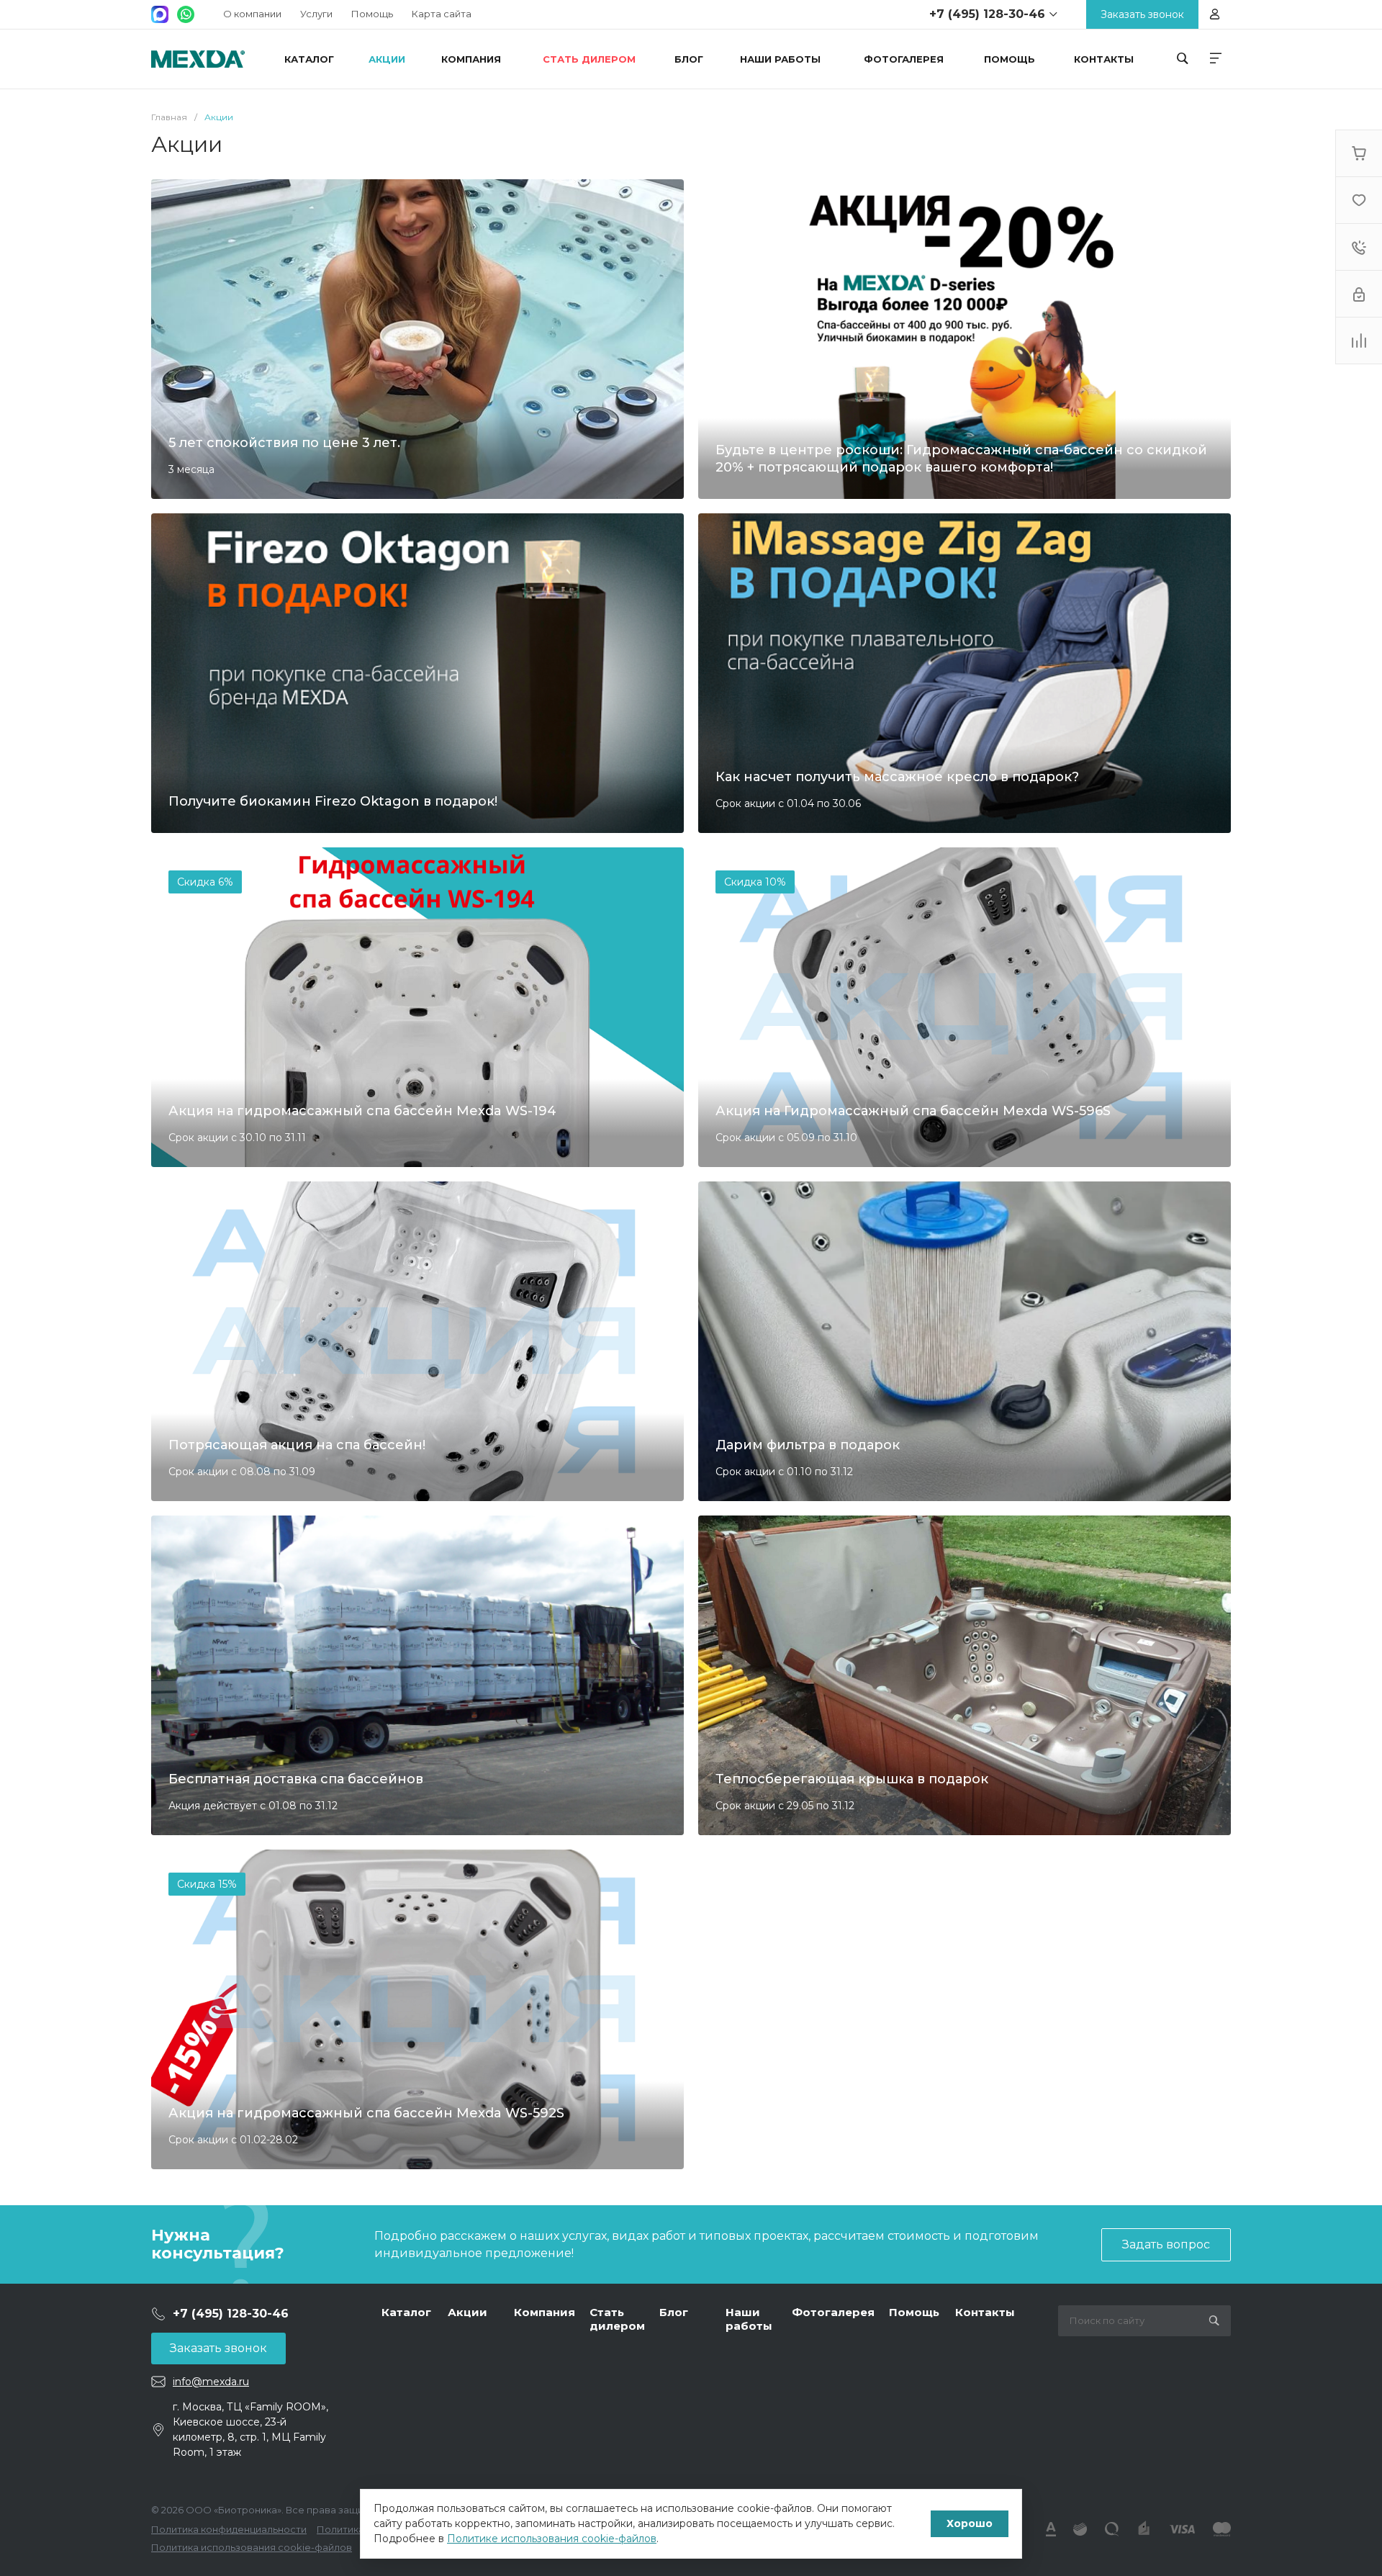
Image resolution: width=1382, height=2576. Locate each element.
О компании (252, 14)
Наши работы (749, 2319)
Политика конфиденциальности (229, 2529)
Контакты (985, 2312)
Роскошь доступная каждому (198, 59)
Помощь (372, 14)
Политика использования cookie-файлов (252, 2547)
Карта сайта (442, 14)
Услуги (316, 14)
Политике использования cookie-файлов (552, 2539)
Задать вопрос (1166, 2244)
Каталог (406, 2312)
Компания (545, 2312)
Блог (674, 2312)
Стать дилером (617, 2319)
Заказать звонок (218, 2348)
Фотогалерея (833, 2312)
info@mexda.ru (211, 2382)
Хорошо (970, 2523)
